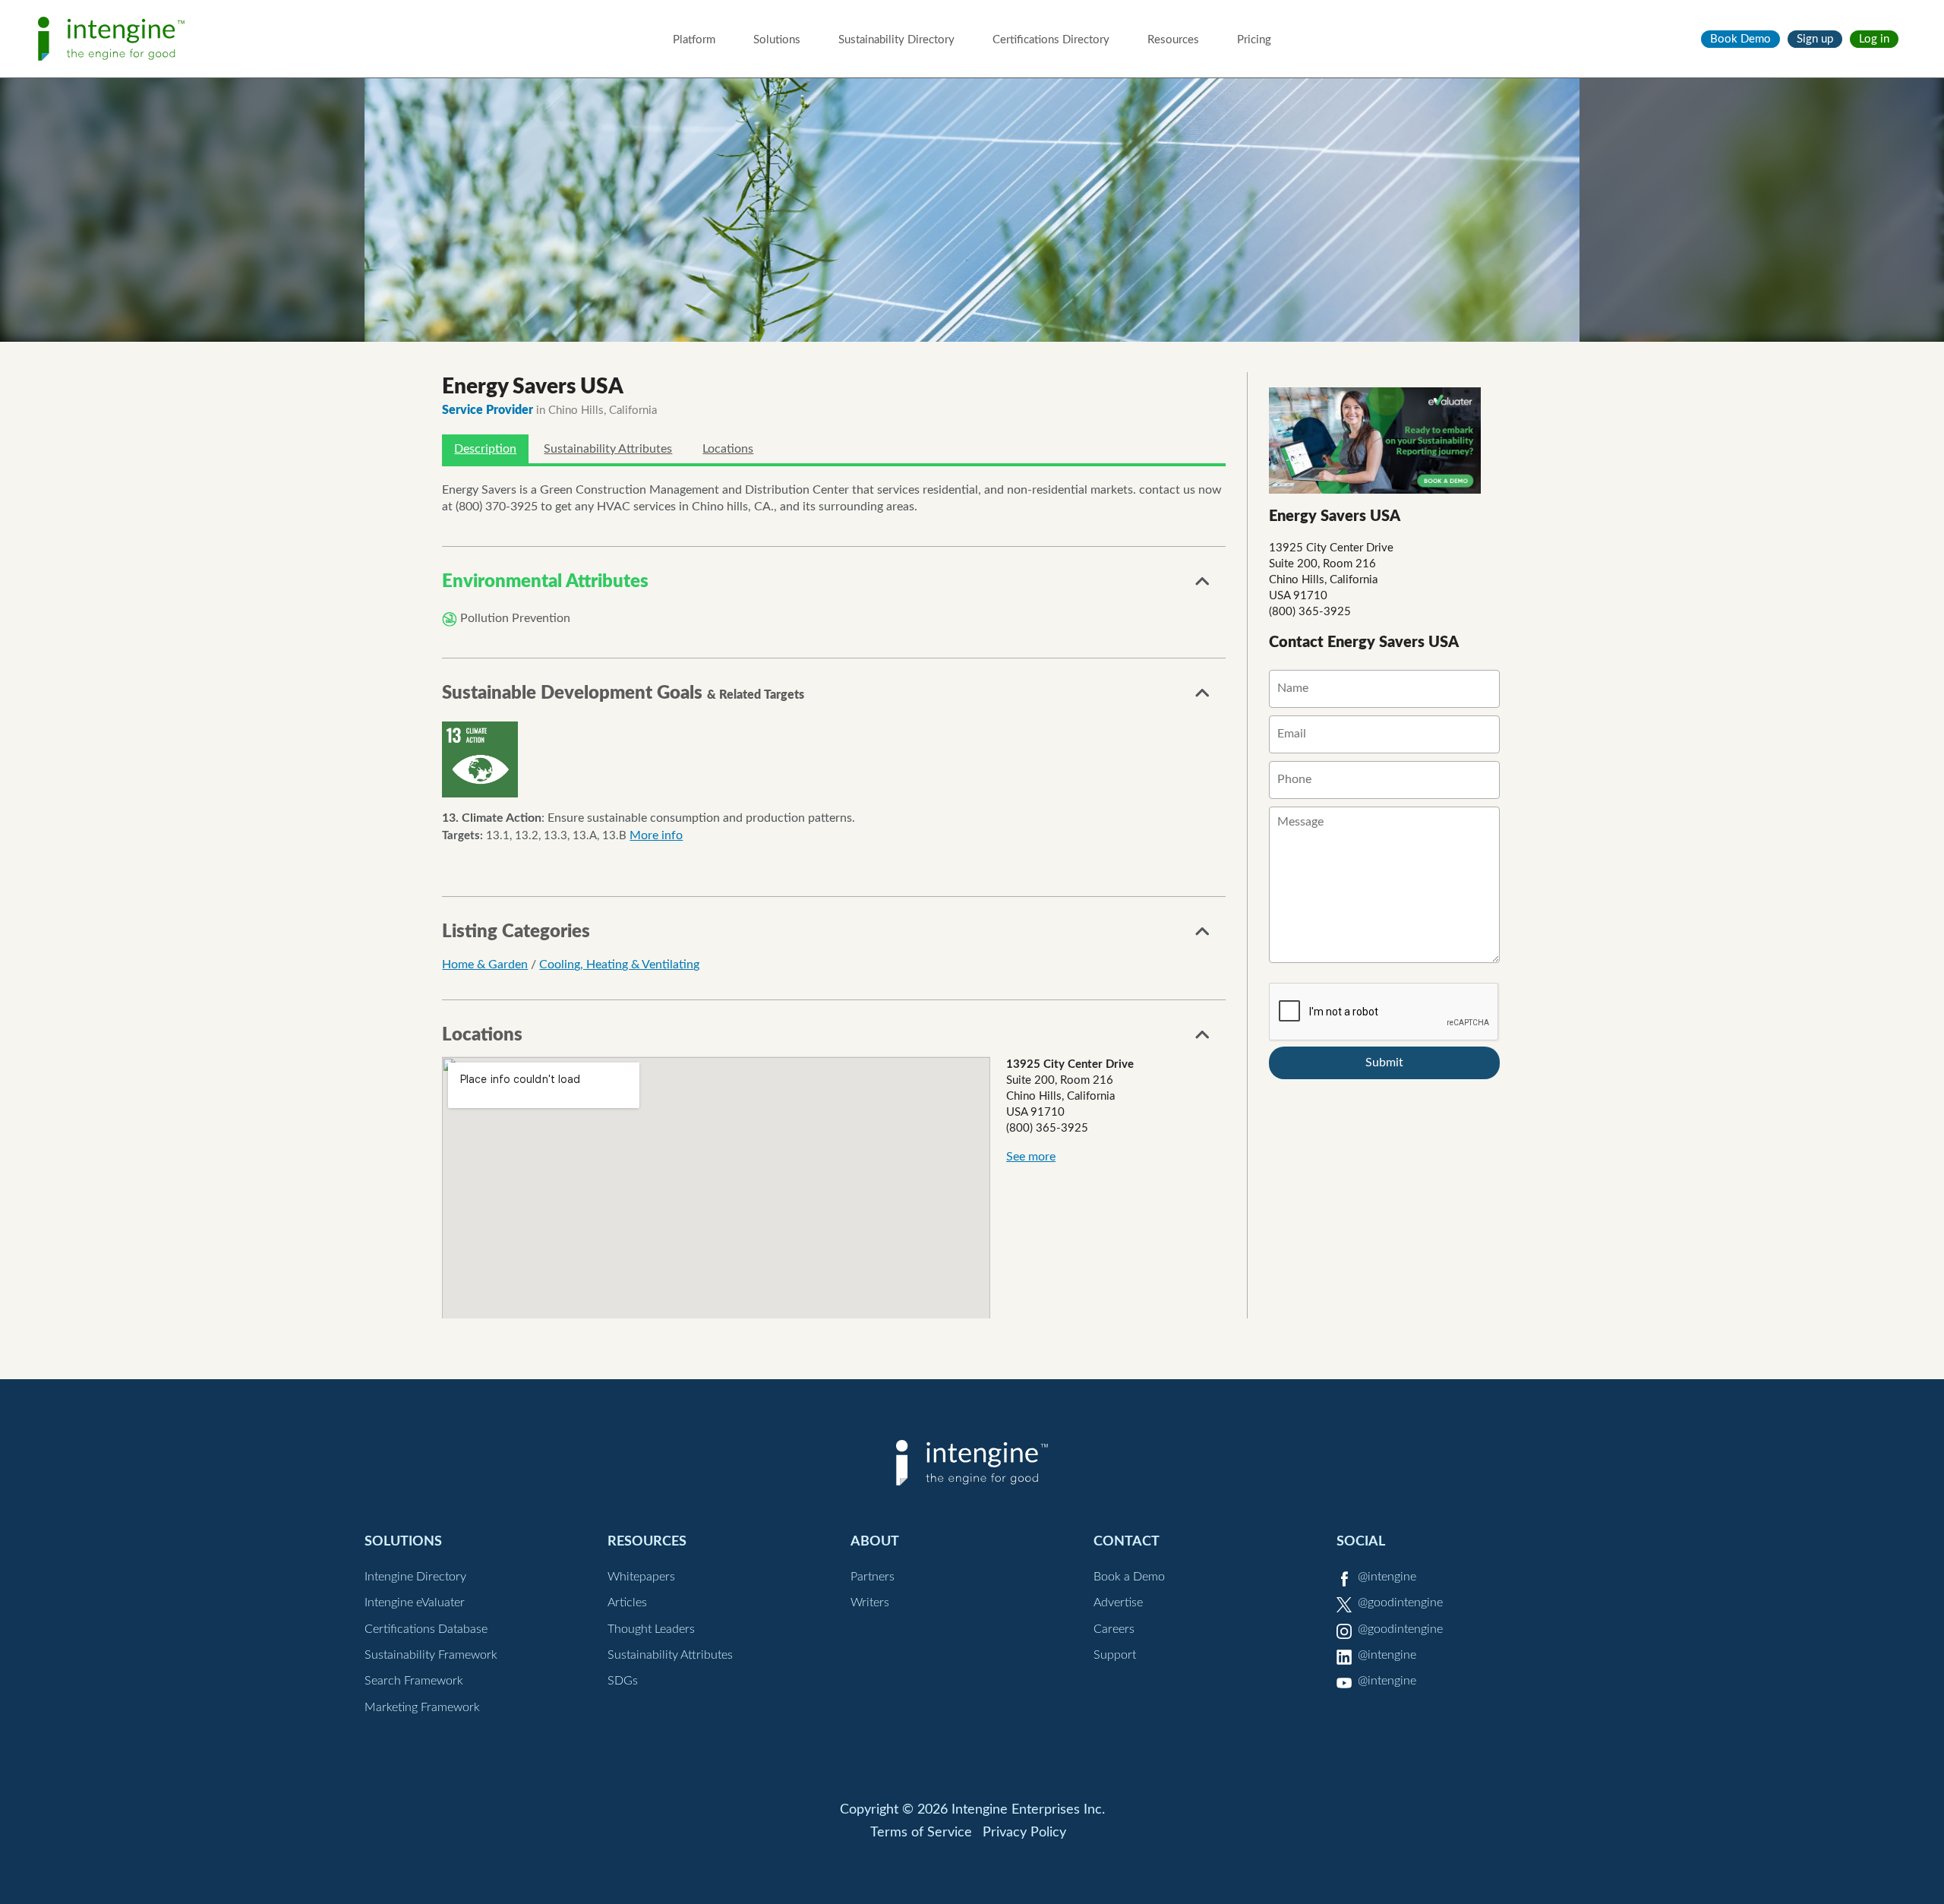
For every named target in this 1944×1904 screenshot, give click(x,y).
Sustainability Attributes (608, 449)
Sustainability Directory (896, 40)
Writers (870, 1602)
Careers (1114, 1629)
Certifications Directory (1051, 40)
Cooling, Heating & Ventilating (619, 965)
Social (1361, 1541)
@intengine (1387, 1577)
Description (485, 449)
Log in (1874, 39)
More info (656, 835)
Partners (873, 1577)
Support (1115, 1655)
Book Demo (1740, 39)
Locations (728, 449)
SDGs (623, 1681)
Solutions (777, 40)
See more (1031, 1157)
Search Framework (414, 1681)
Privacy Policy (1024, 1833)
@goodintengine (1400, 1602)
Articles (627, 1602)
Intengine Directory (415, 1577)
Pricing (1254, 40)
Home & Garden (485, 965)
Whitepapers (641, 1577)
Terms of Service (921, 1833)
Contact (1127, 1541)
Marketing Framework (422, 1707)
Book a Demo (1129, 1577)
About (875, 1541)
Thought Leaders (651, 1629)
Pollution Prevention (515, 618)
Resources (1173, 40)
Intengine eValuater (415, 1602)
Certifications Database (426, 1629)
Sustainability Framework (431, 1655)
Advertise (1118, 1602)
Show (1203, 586)
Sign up (1815, 39)
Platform (694, 40)
